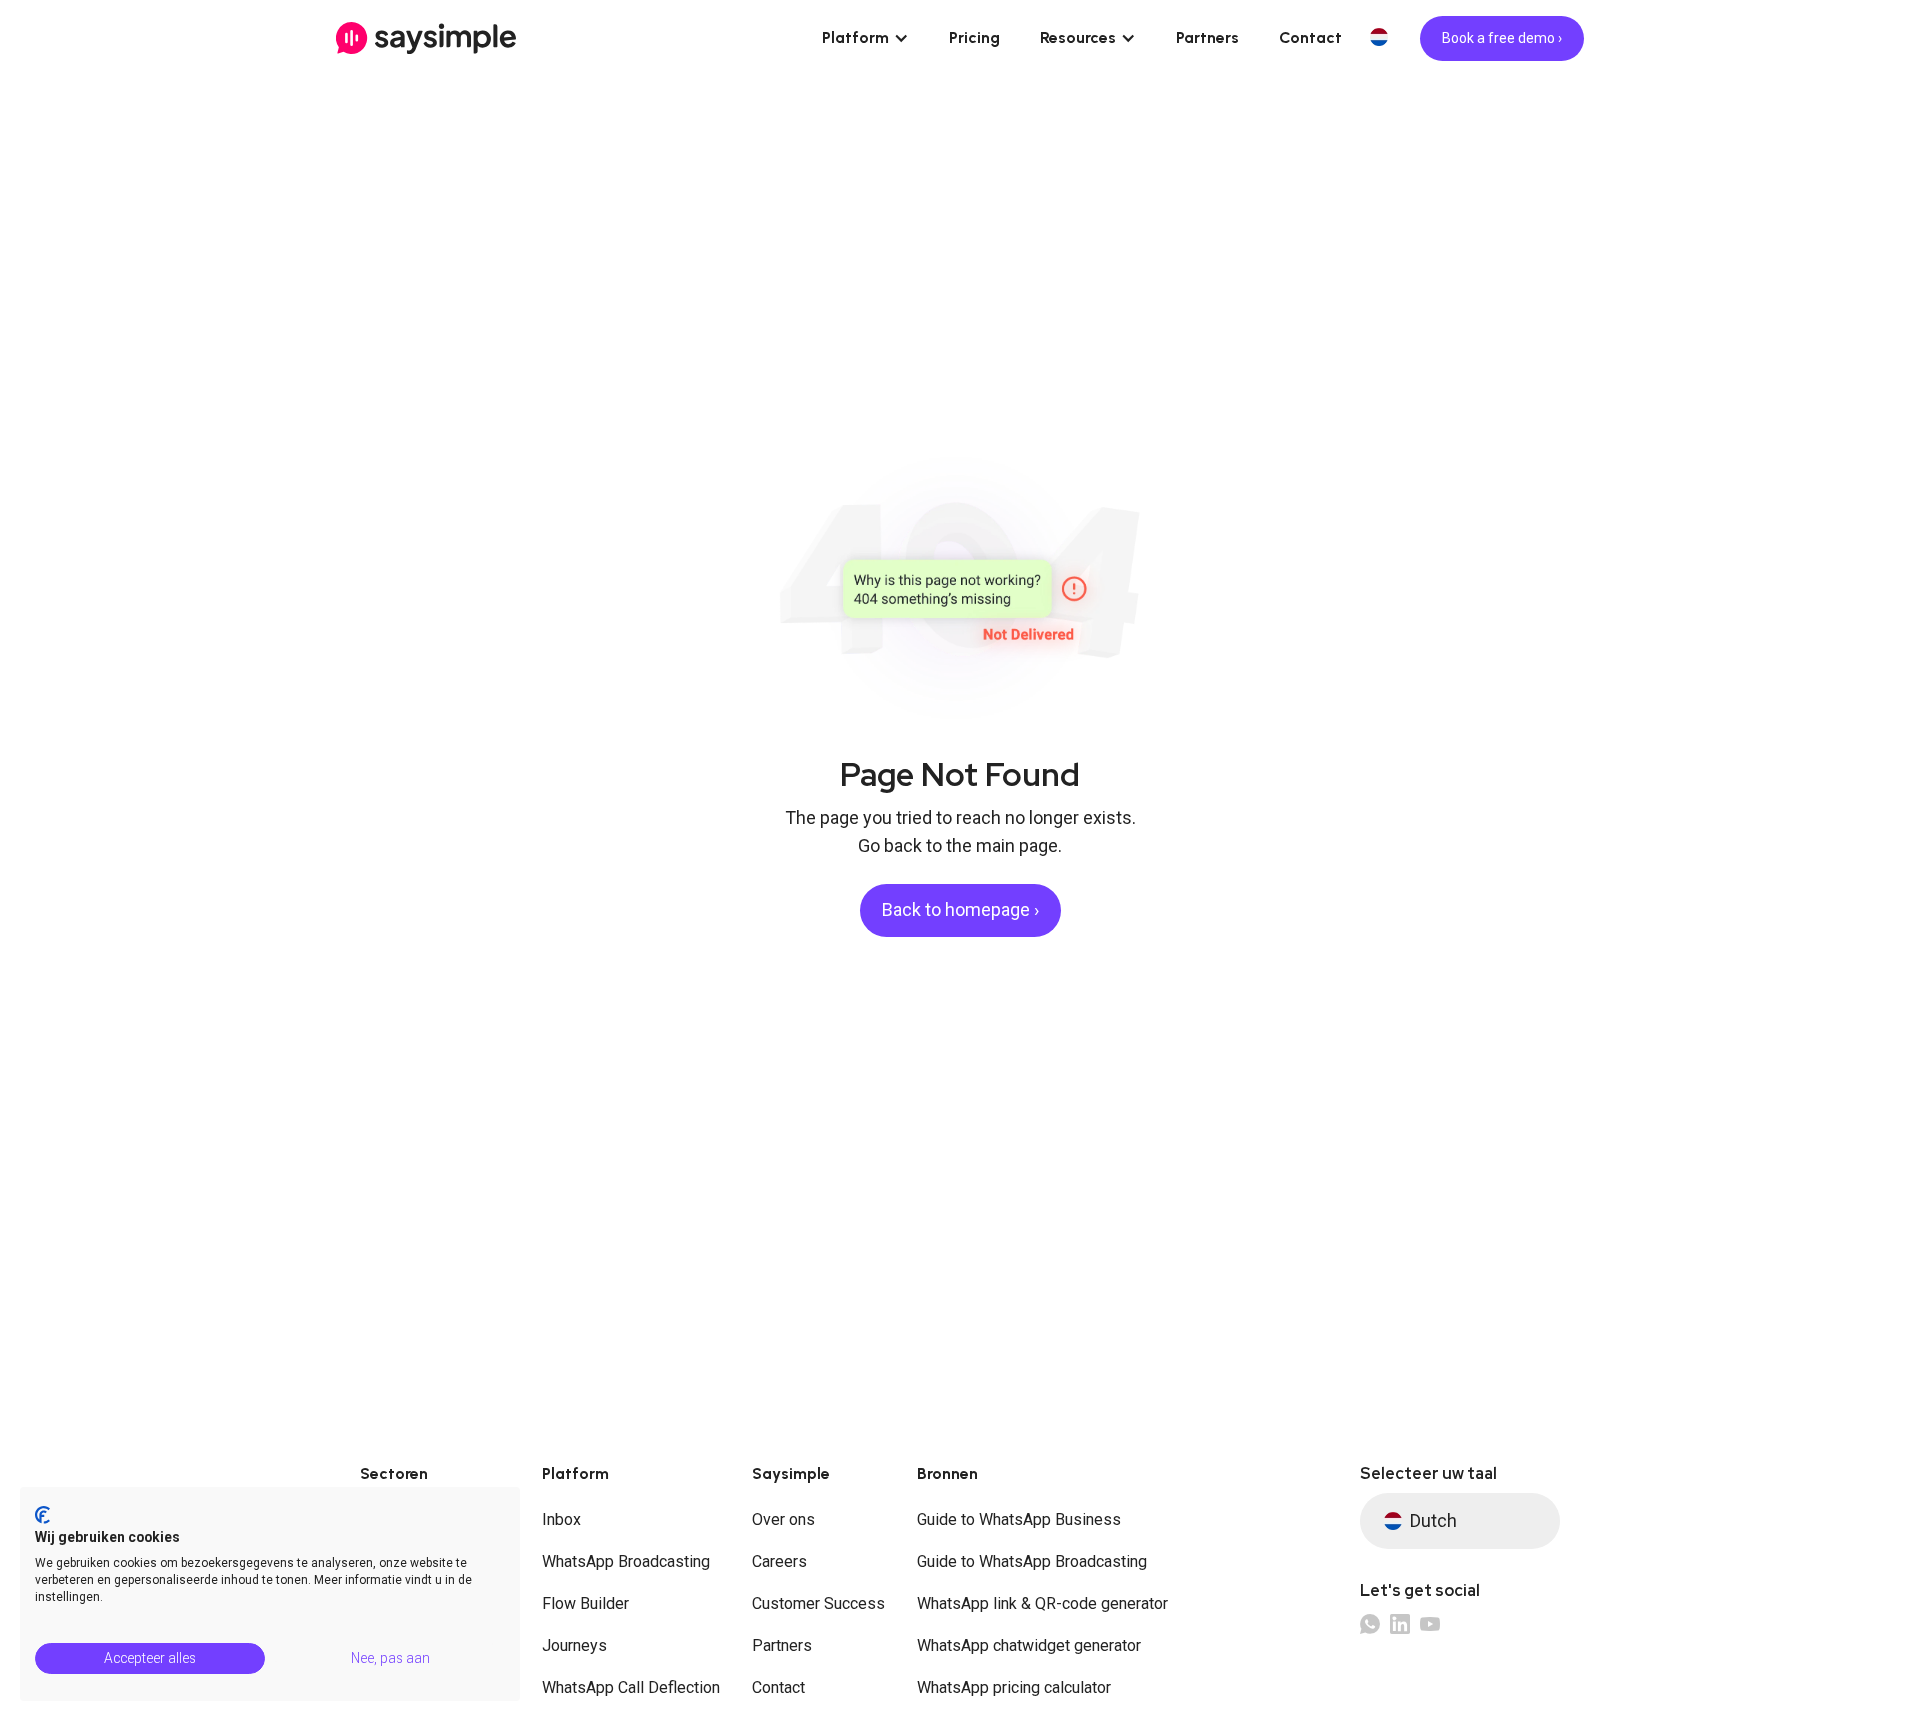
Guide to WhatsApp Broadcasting (1032, 1561)
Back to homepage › (960, 909)
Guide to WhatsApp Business (1019, 1519)
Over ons (783, 1519)
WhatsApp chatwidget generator (1029, 1645)
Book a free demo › (1502, 38)
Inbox (561, 1519)
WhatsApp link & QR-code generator (1042, 1603)
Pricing (974, 37)
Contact (1310, 37)
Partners (1207, 37)
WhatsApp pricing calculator (1014, 1687)
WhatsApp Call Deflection (631, 1687)
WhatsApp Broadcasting (626, 1561)
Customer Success (818, 1603)
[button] (865, 38)
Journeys (574, 1645)
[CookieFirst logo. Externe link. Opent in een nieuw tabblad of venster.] (42, 1515)
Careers (779, 1561)
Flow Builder (585, 1603)
